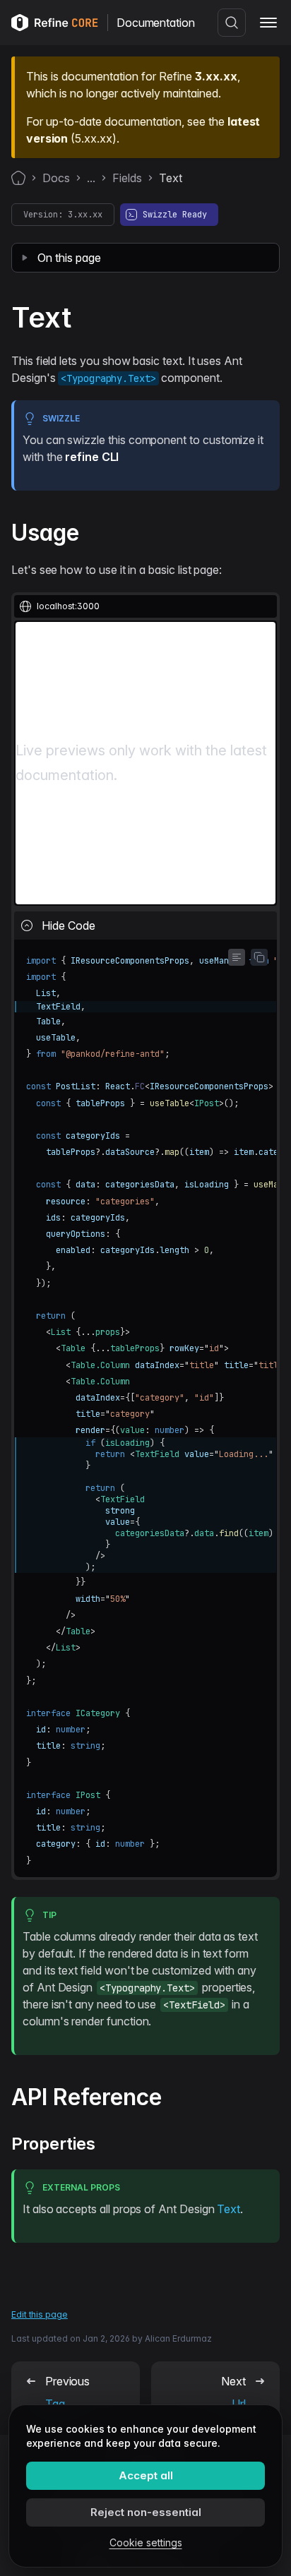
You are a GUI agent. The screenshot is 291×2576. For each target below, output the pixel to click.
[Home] (18, 178)
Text (228, 2209)
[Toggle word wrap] (237, 957)
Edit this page (40, 2314)
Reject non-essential (146, 2512)
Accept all (146, 2475)
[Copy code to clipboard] (259, 957)
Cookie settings (146, 2542)
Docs (56, 178)
